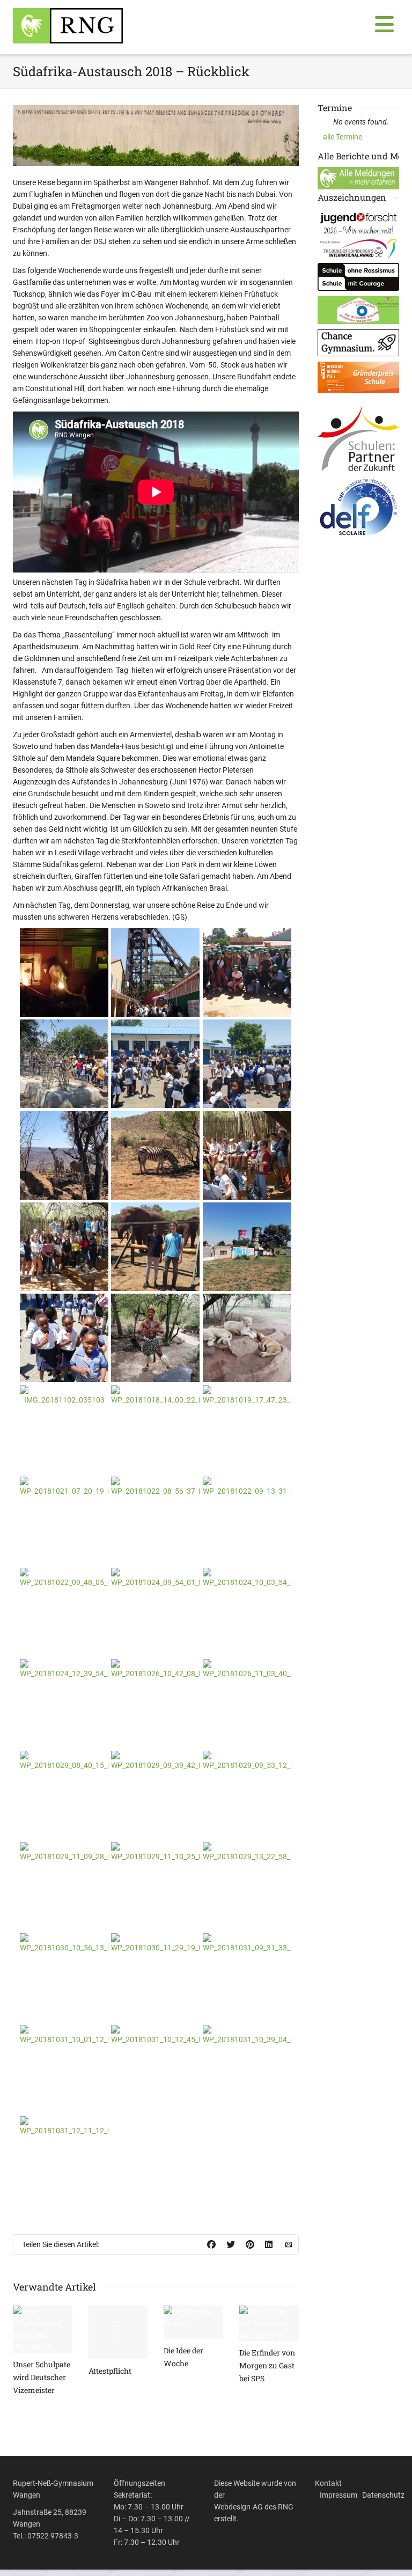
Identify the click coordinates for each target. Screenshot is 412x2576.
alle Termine (343, 137)
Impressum (339, 2495)
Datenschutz (383, 2495)
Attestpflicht (110, 2371)
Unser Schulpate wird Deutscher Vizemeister (42, 2377)
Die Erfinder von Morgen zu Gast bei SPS (267, 2365)
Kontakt (328, 2483)
